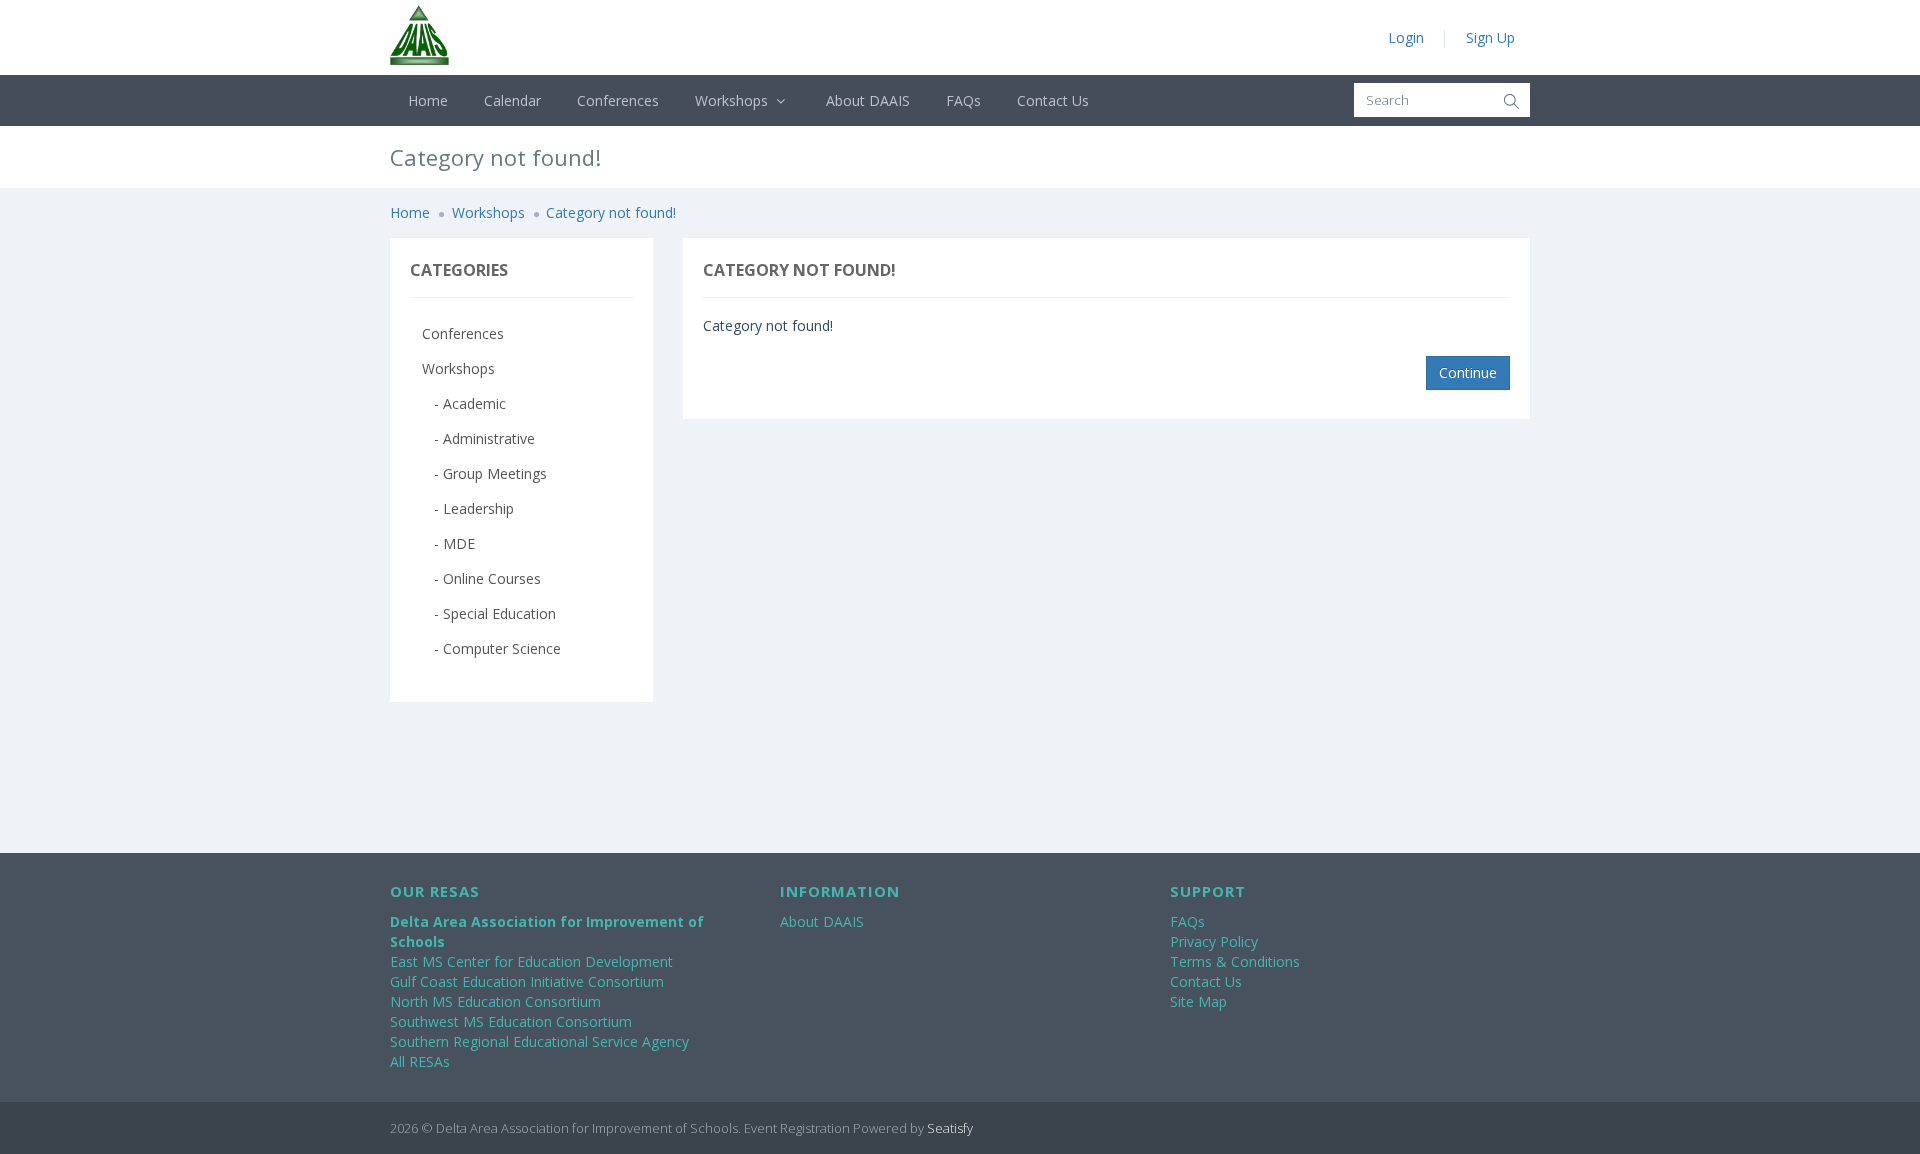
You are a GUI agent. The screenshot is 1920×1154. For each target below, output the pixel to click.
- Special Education (489, 613)
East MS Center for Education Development (531, 961)
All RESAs (420, 1061)
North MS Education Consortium (495, 1001)
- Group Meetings (484, 473)
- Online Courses (481, 578)
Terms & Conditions (1235, 961)
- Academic (464, 403)
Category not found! (611, 212)
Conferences (618, 100)
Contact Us (1053, 100)
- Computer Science (491, 648)
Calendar (512, 100)
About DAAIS (868, 100)
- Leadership (468, 508)
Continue (1468, 372)
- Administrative (478, 438)
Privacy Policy (1214, 941)
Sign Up (1490, 37)
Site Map (1198, 1001)
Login (1406, 37)
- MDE (448, 543)
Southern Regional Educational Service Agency (539, 1041)
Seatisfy (950, 1128)
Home (428, 100)
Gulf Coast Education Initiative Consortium (527, 981)
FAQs (963, 100)
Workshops (733, 100)
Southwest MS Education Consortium (511, 1021)
